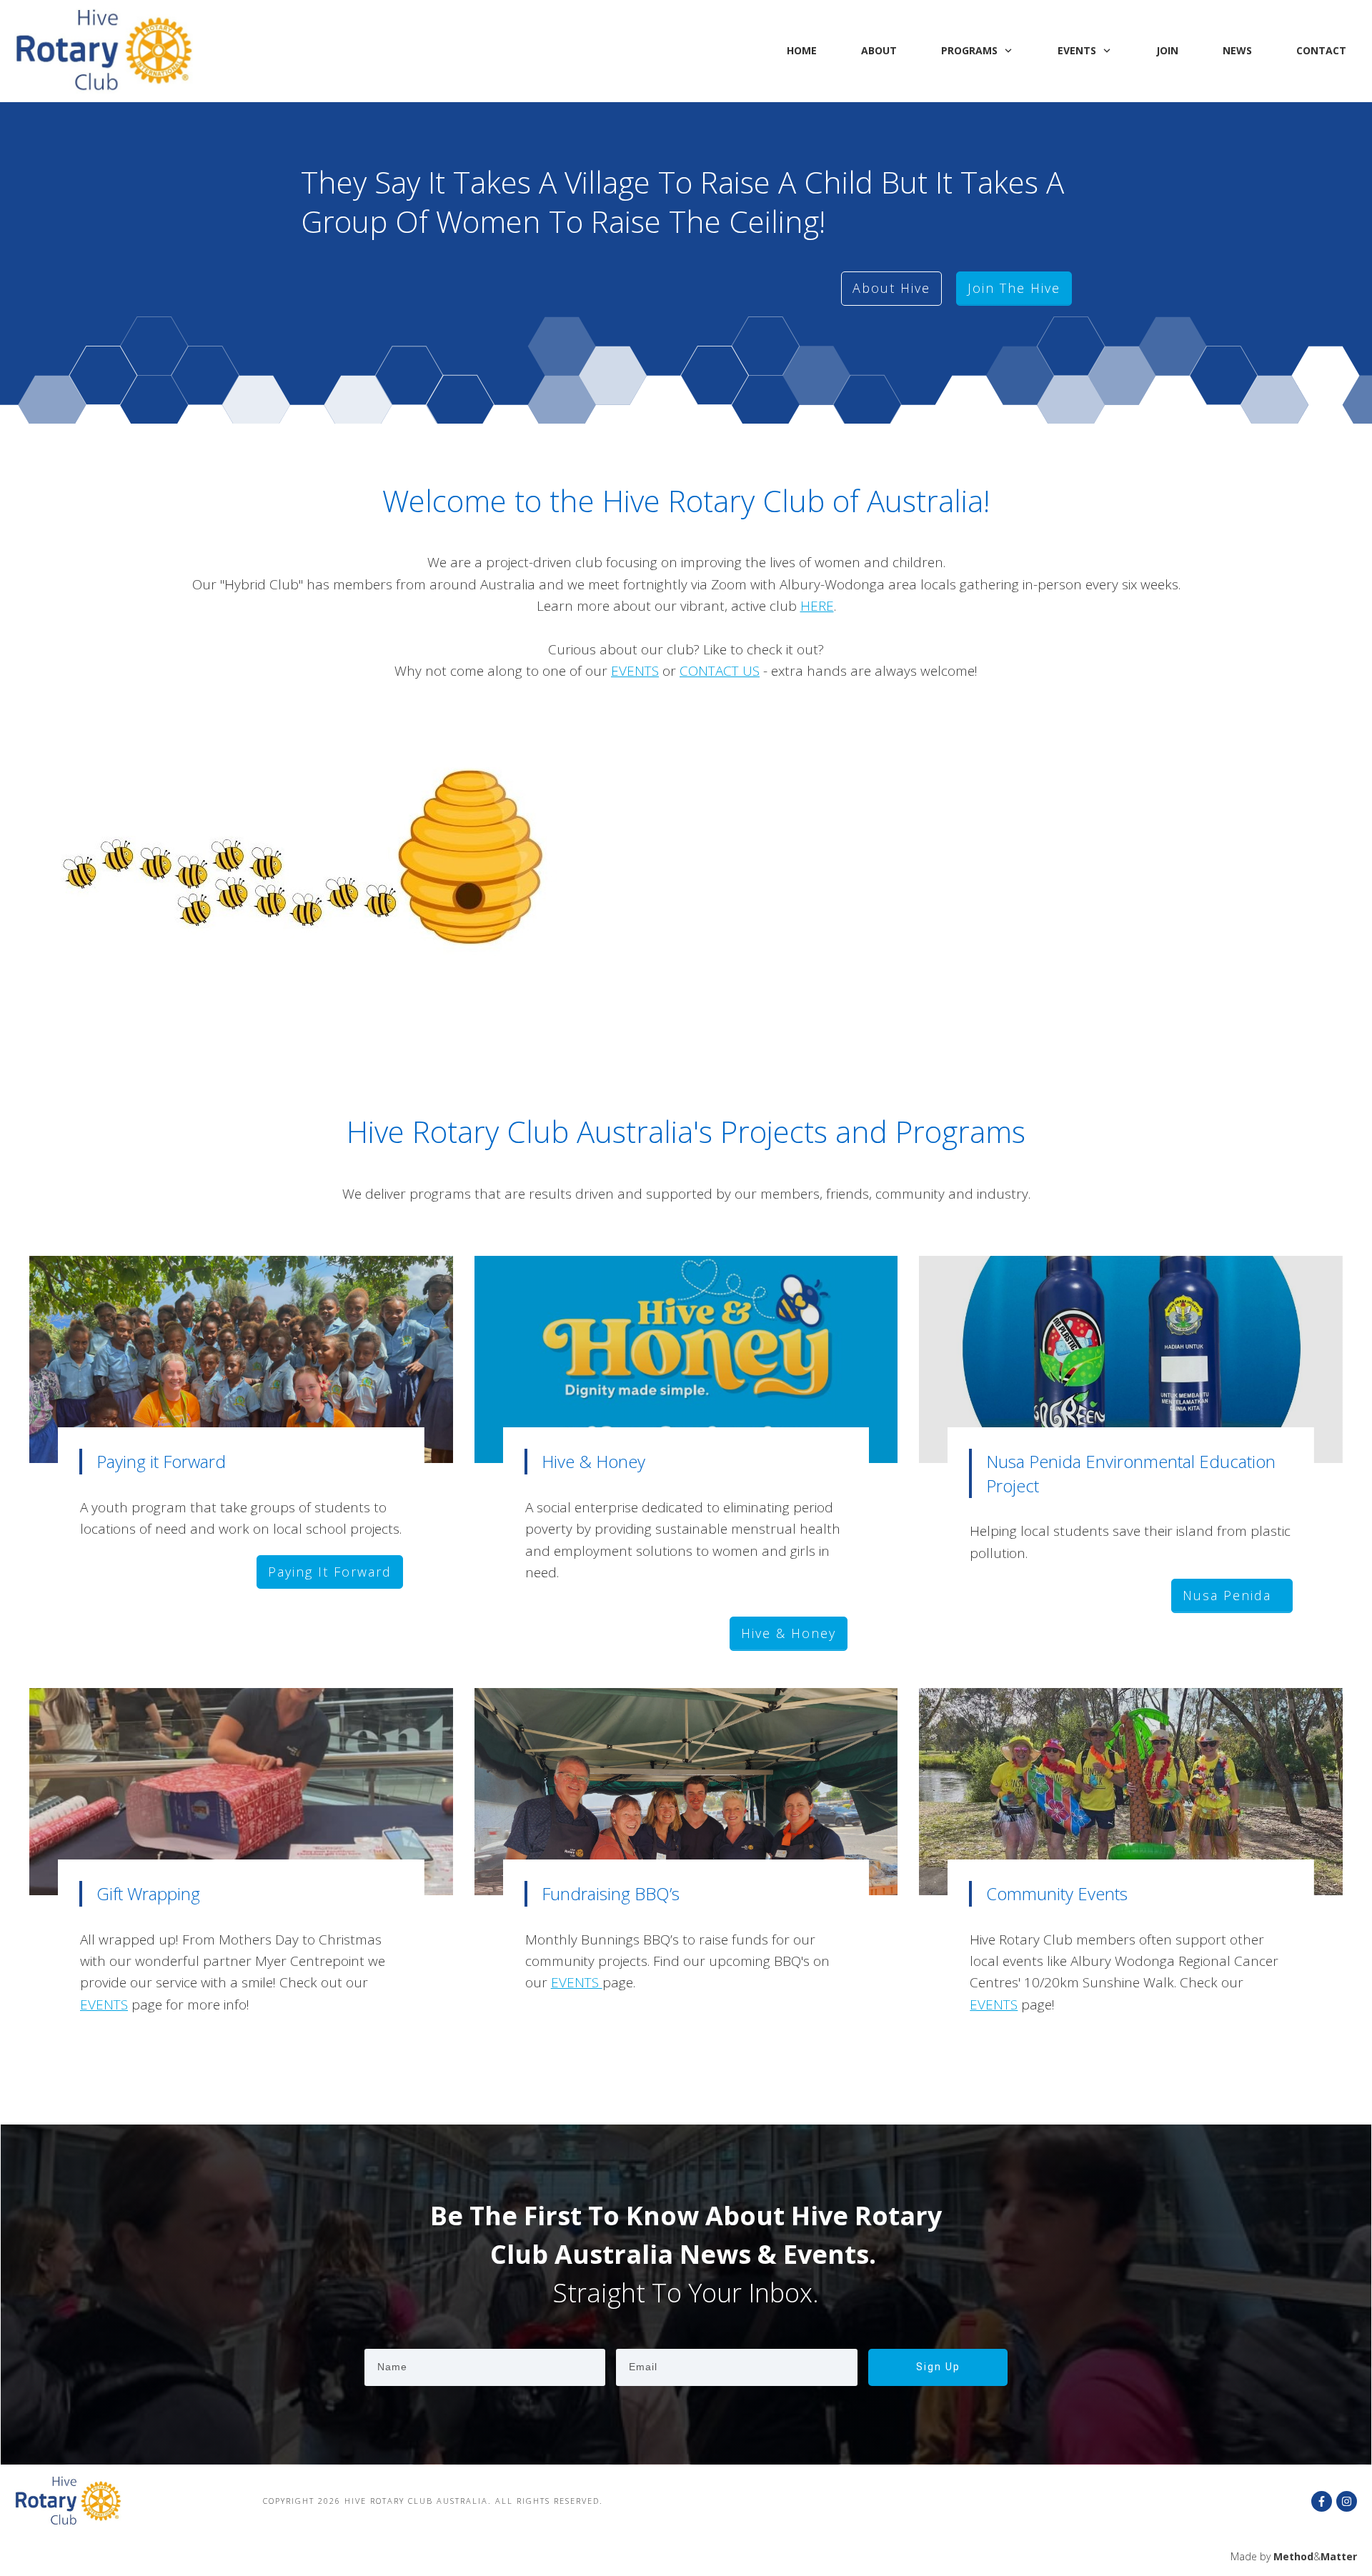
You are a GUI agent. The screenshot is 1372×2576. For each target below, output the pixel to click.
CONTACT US (720, 671)
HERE (817, 606)
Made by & (1294, 2556)
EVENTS (635, 671)
